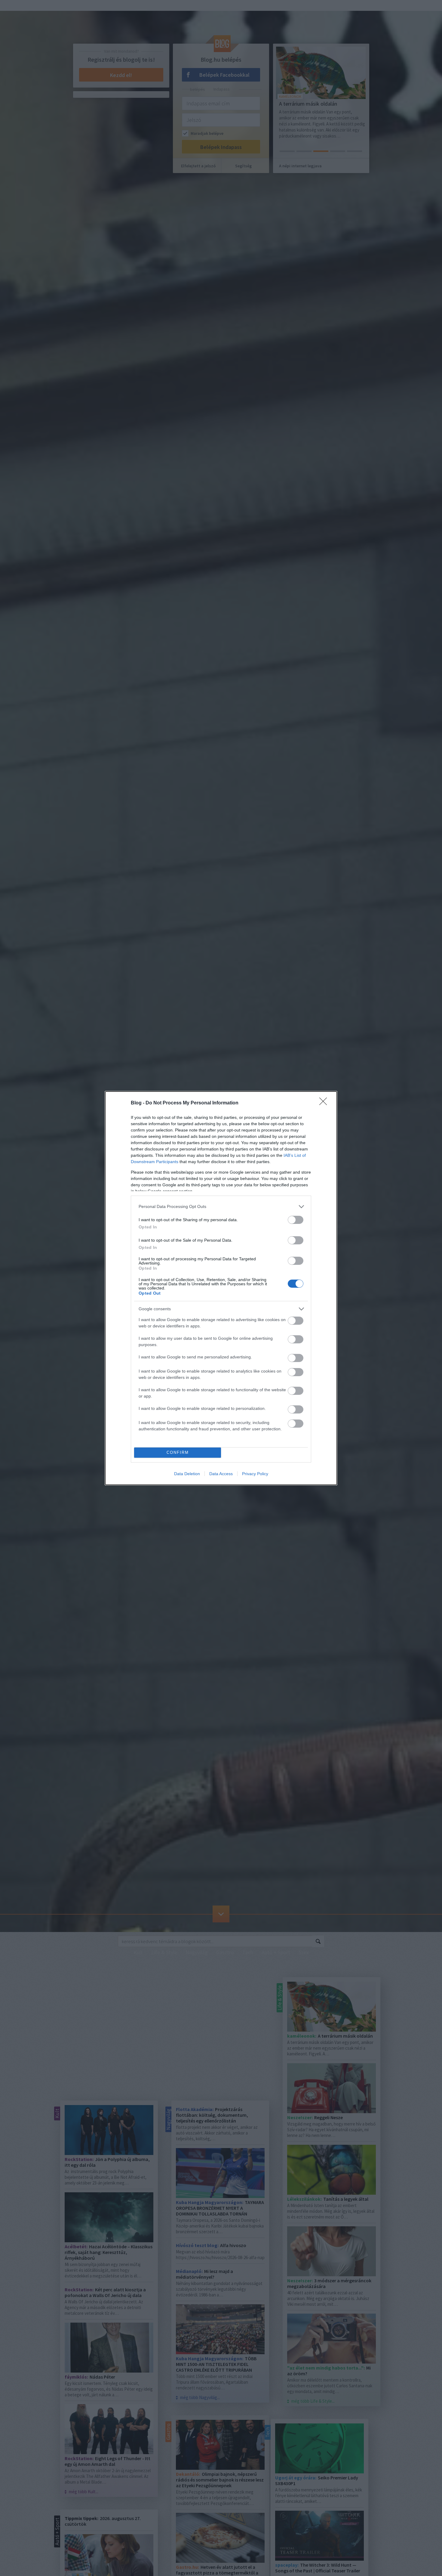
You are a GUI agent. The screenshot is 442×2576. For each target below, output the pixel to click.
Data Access (221, 1474)
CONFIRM (178, 1452)
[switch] (296, 1220)
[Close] (325, 1103)
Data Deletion (187, 1474)
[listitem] (221, 1207)
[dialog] (221, 1288)
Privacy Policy (255, 1474)
